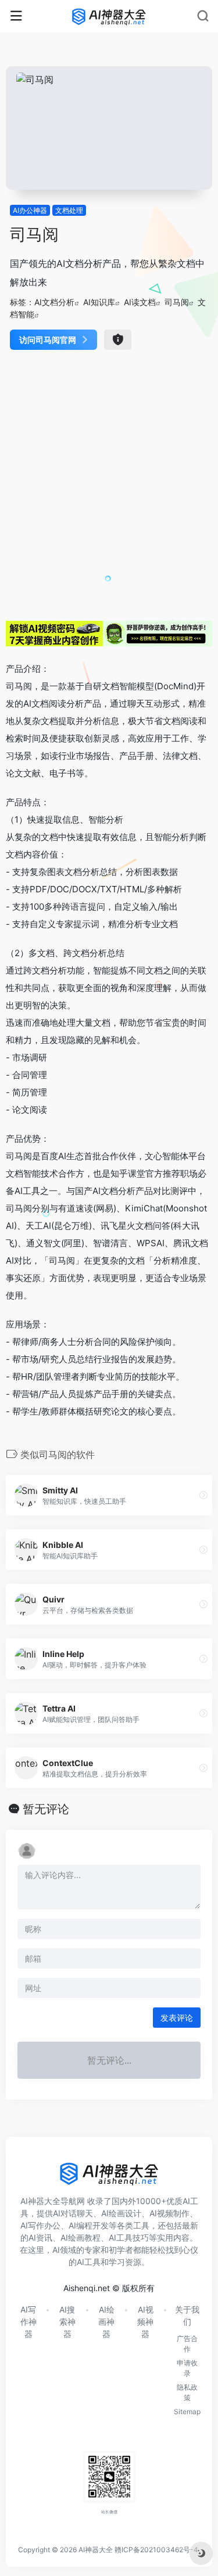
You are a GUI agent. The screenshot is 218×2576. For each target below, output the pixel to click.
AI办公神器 (30, 210)
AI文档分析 (54, 302)
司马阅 (177, 302)
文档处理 (69, 210)
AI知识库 (99, 302)
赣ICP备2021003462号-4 (156, 2550)
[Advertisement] (109, 484)
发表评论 (177, 2018)
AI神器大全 (96, 2550)
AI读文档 (140, 302)
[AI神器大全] (109, 16)
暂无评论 (46, 1809)
